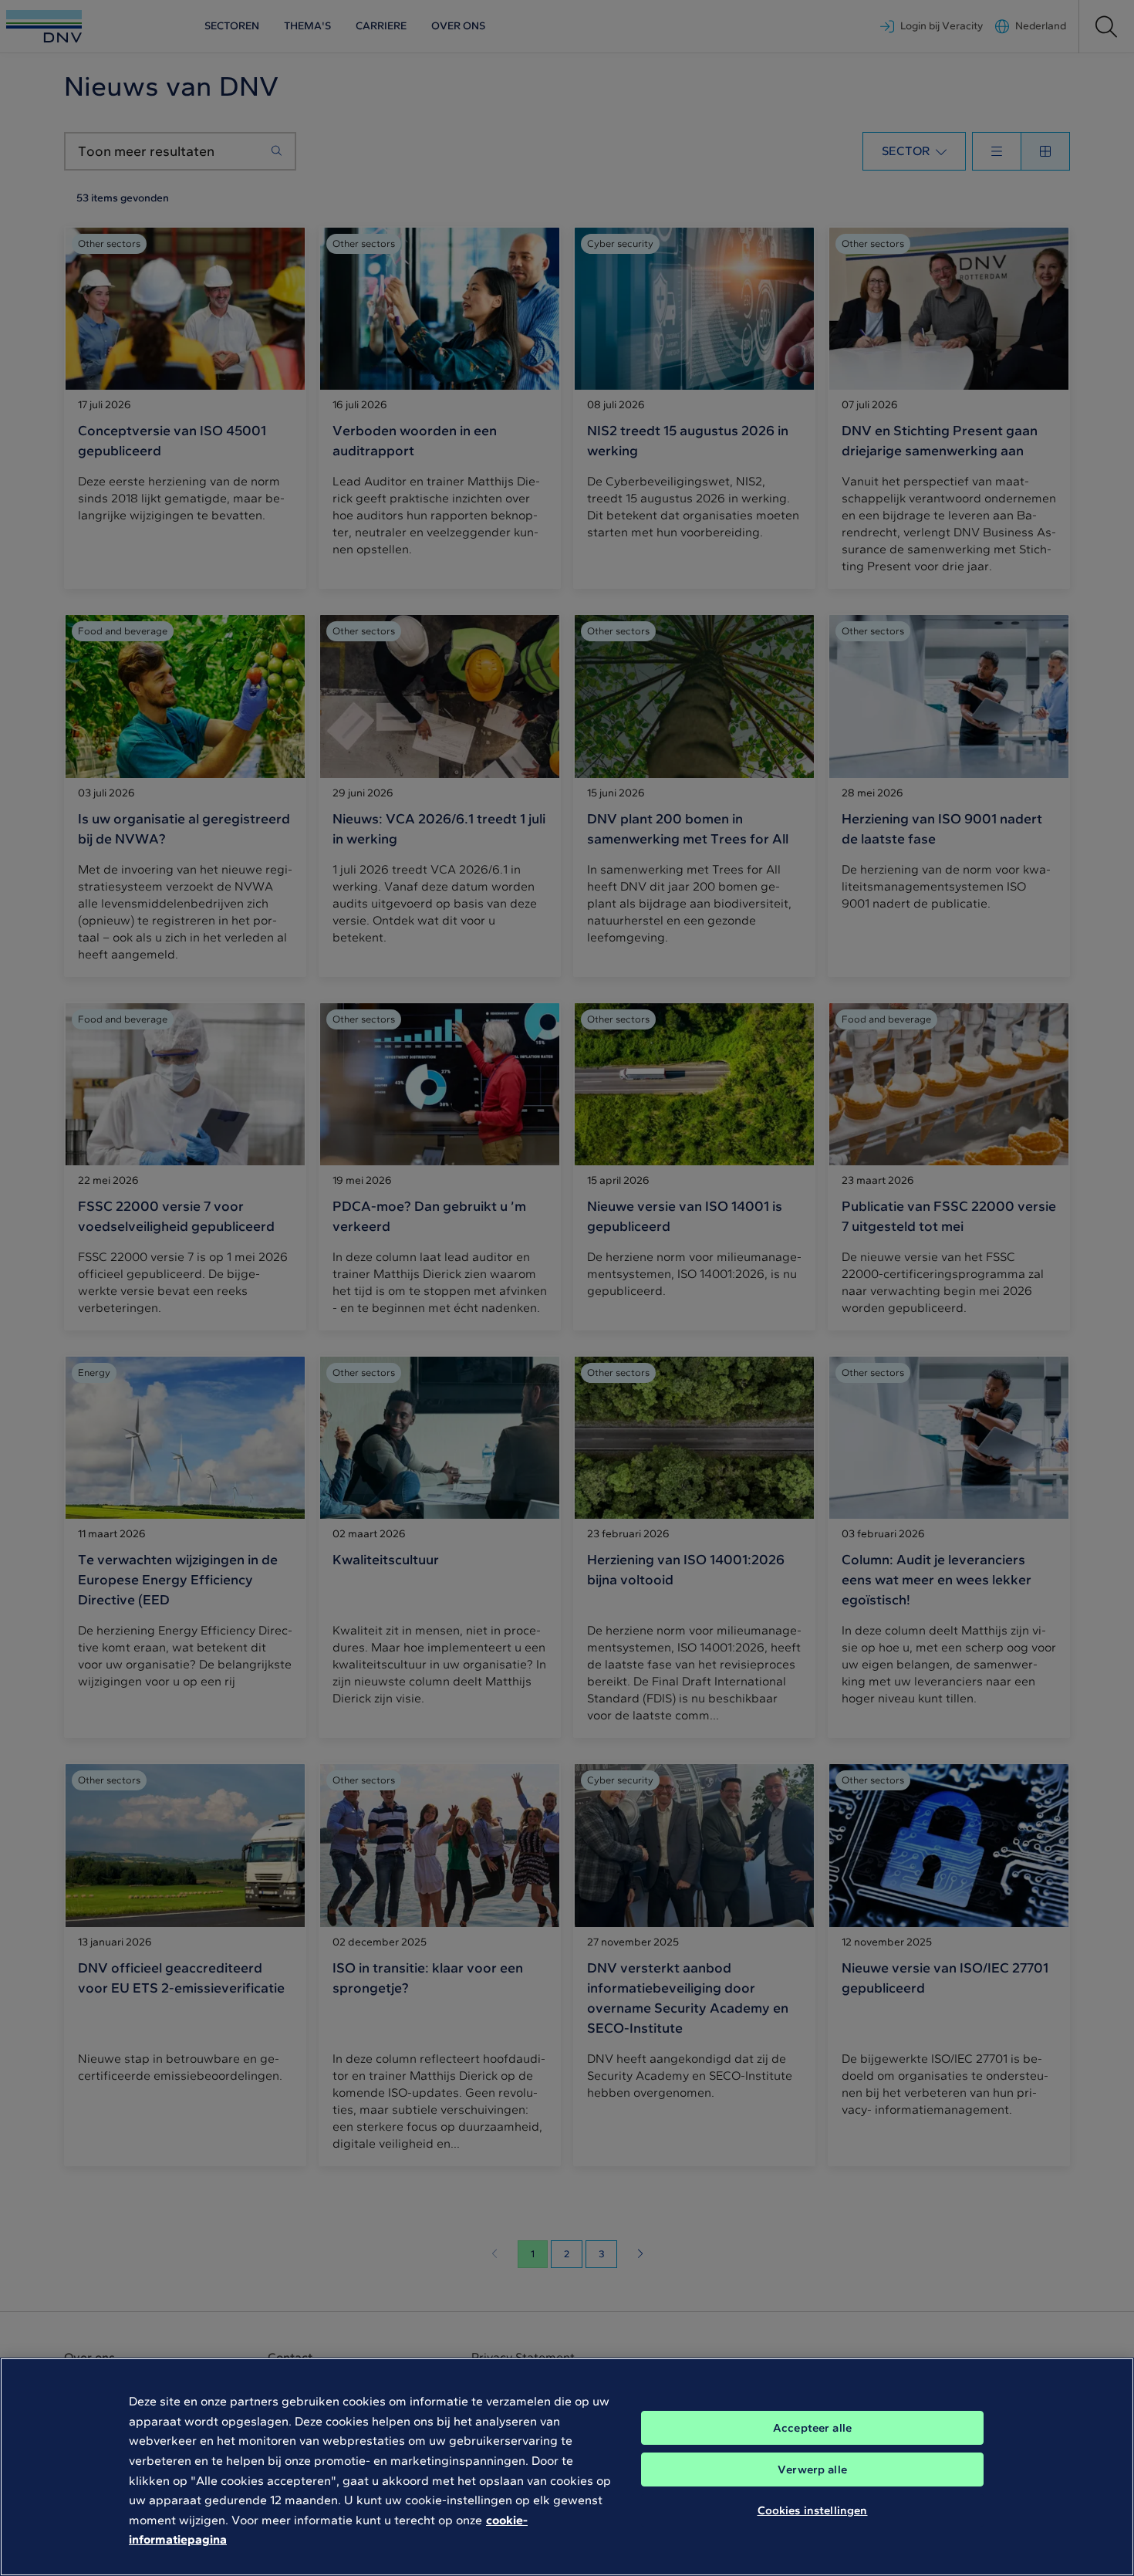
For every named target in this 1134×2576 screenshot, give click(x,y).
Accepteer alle (812, 2428)
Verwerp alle (812, 2470)
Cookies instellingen (813, 2510)
